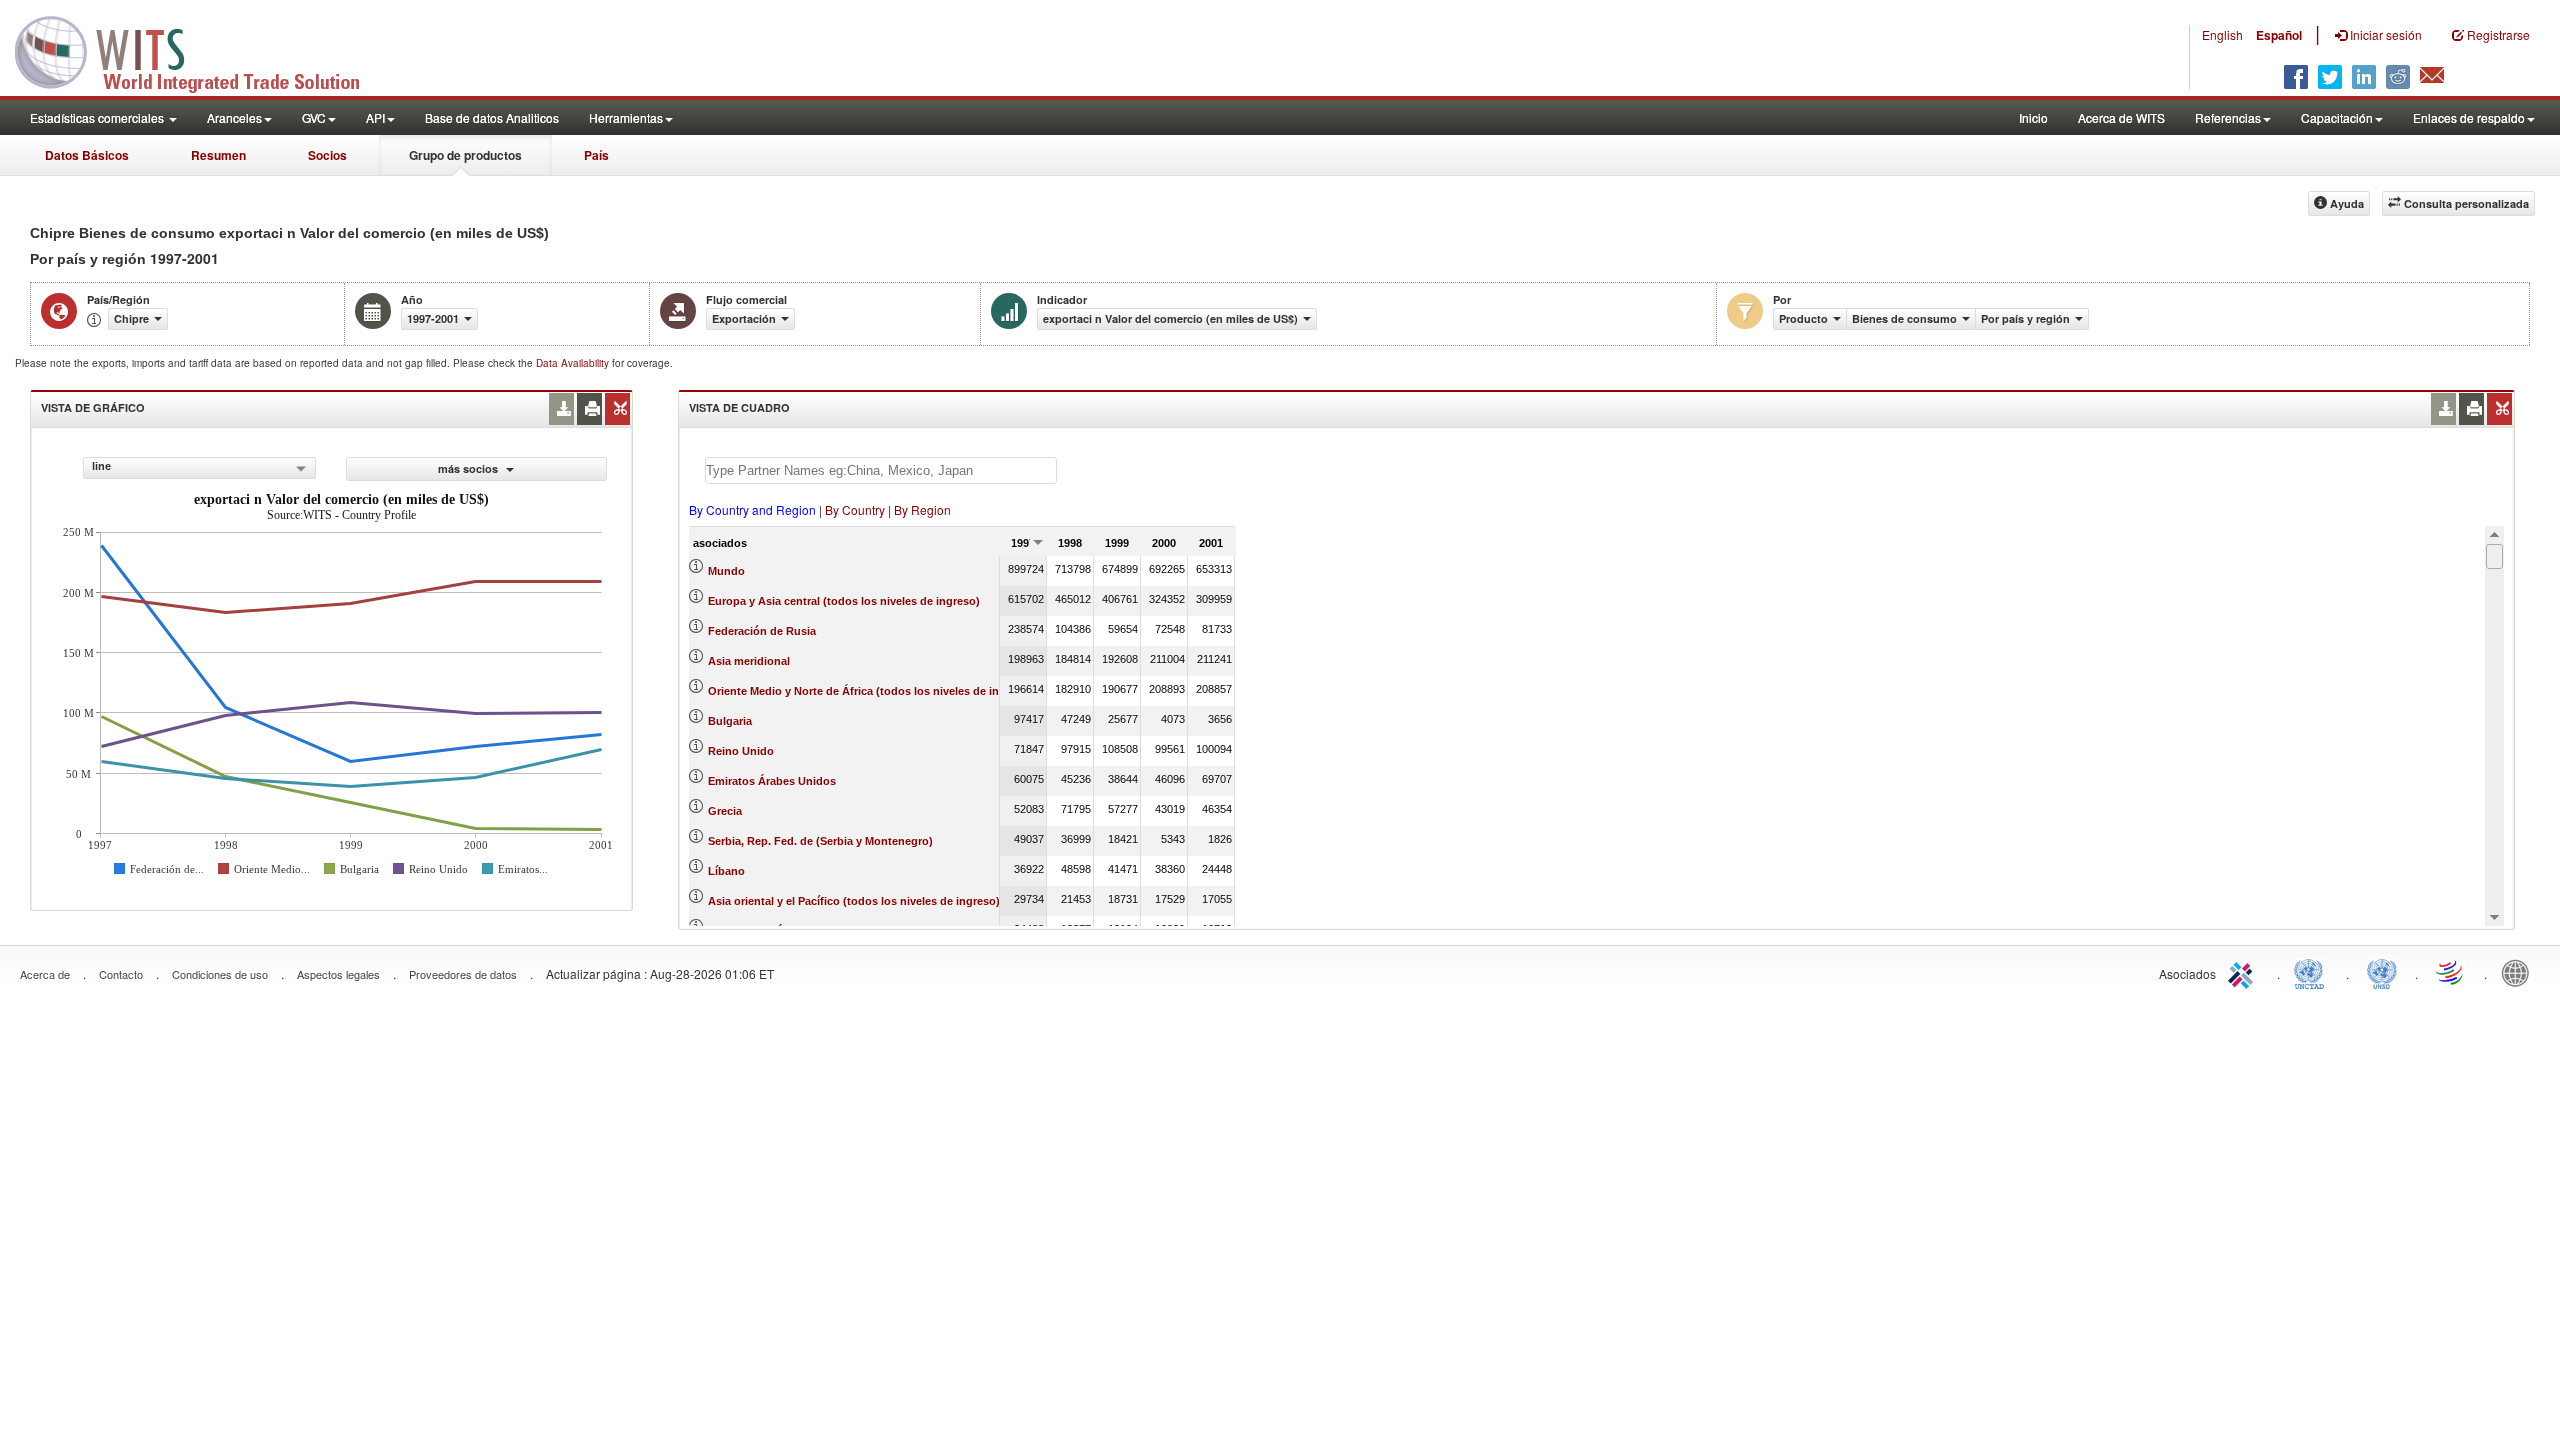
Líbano (726, 871)
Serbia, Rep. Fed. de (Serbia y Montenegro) (820, 841)
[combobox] (199, 468)
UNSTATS (2382, 972)
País (596, 155)
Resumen (218, 155)
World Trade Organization (2451, 972)
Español (2279, 35)
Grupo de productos (465, 155)
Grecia (725, 811)
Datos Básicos (87, 155)
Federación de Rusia (762, 631)
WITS (200, 50)
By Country (855, 509)
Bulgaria (730, 721)
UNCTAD (2313, 972)
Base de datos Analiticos (492, 117)
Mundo (726, 571)
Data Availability (574, 363)
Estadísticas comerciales (98, 117)
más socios (469, 468)
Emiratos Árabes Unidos (772, 781)
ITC (2244, 972)
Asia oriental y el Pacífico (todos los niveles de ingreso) (854, 901)
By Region (922, 509)
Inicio (2033, 117)
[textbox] (881, 470)
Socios (327, 155)
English (2222, 34)
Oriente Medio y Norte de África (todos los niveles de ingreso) (870, 691)
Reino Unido (741, 751)
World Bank (2520, 972)
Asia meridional (749, 661)
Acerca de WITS (2121, 117)
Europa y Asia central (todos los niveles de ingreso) (844, 601)
